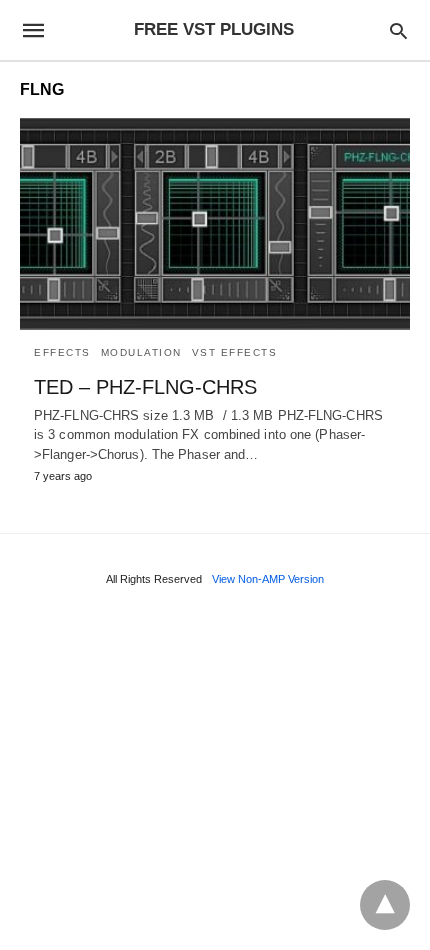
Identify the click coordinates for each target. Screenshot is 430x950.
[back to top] (385, 905)
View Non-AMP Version (268, 579)
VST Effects (235, 352)
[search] (398, 30)
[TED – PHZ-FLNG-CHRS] (215, 224)
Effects (62, 352)
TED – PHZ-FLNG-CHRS (145, 387)
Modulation (141, 352)
